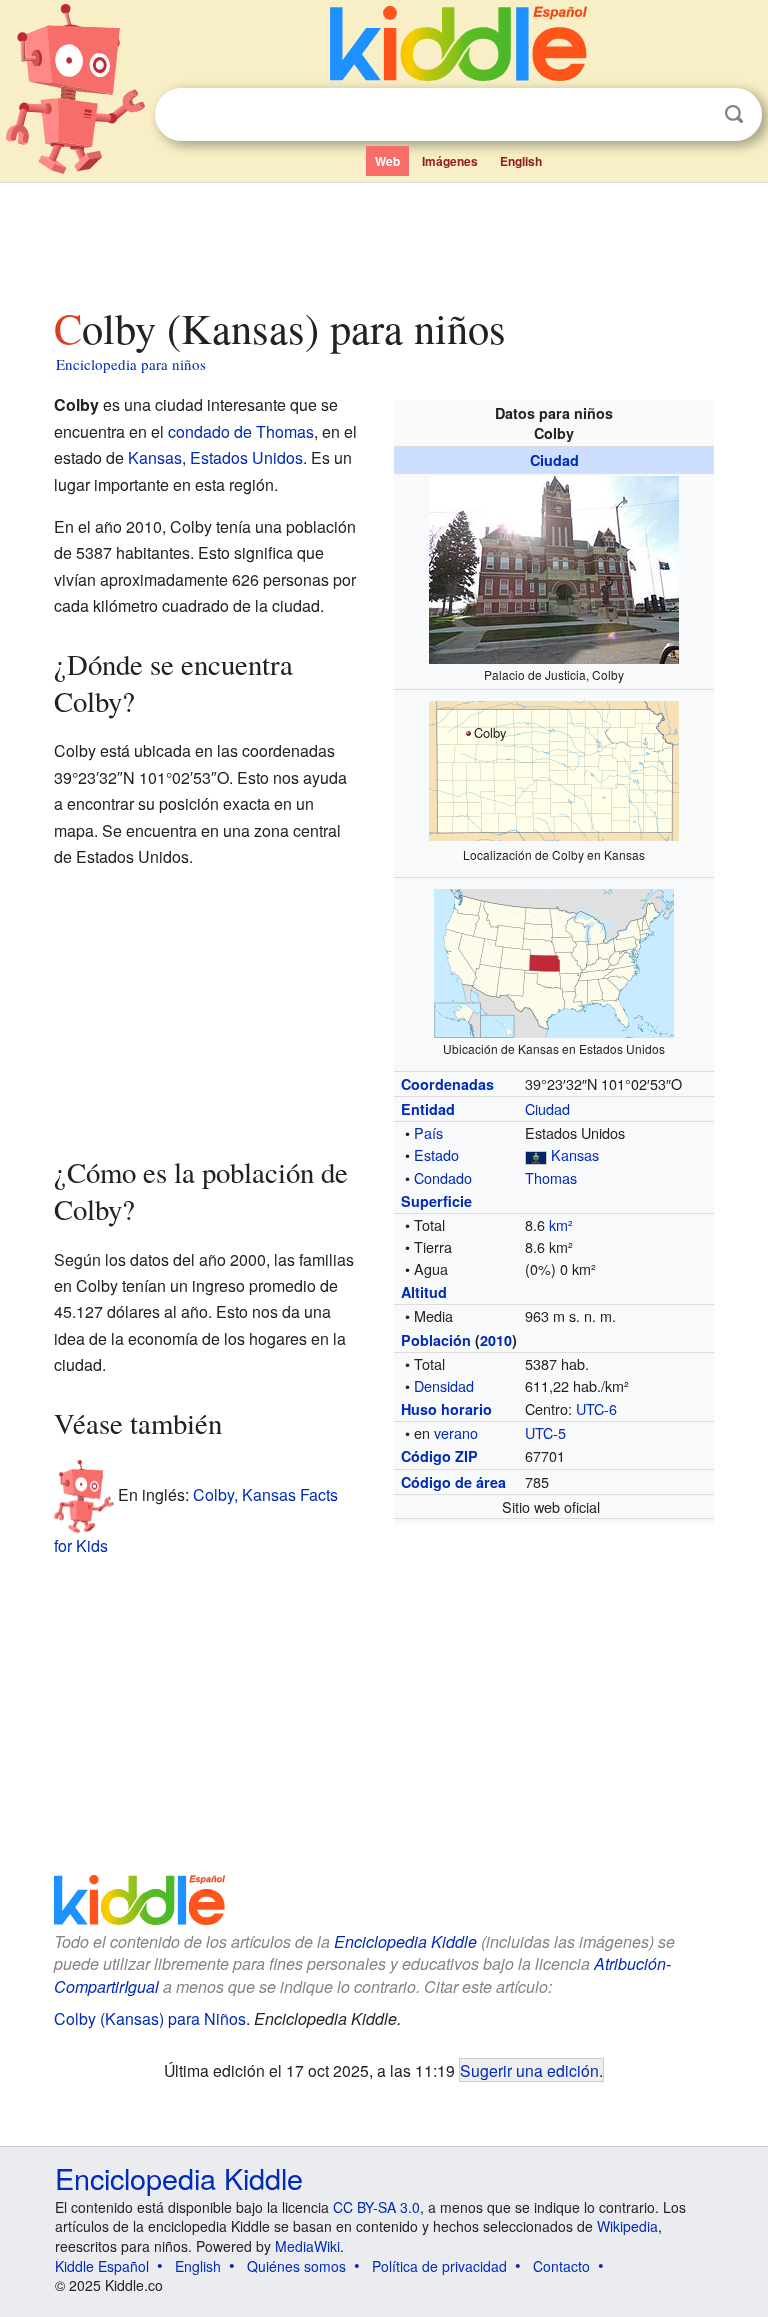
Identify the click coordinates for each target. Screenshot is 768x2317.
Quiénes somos (296, 2266)
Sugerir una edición (529, 2070)
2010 (496, 1340)
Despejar (693, 115)
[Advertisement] (384, 239)
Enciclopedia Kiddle (405, 1941)
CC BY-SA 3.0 (376, 2207)
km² (561, 1224)
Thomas (551, 1177)
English (521, 161)
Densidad (444, 1385)
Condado (443, 1177)
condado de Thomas (241, 431)
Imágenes (450, 161)
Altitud (424, 1292)
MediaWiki (307, 2246)
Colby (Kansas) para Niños (150, 2018)
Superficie (436, 1201)
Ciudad (554, 460)
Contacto (561, 2266)
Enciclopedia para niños (131, 364)
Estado (436, 1154)
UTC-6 (596, 1408)
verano (456, 1432)
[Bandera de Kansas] (536, 1154)
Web (387, 161)
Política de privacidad (439, 2266)
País (428, 1132)
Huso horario (446, 1409)
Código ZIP (439, 1456)
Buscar (734, 114)
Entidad (428, 1109)
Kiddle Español (102, 2266)
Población (436, 1340)
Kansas (575, 1154)
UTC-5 (545, 1432)
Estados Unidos (246, 457)
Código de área (453, 1482)
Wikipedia (627, 2226)
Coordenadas (447, 1084)
